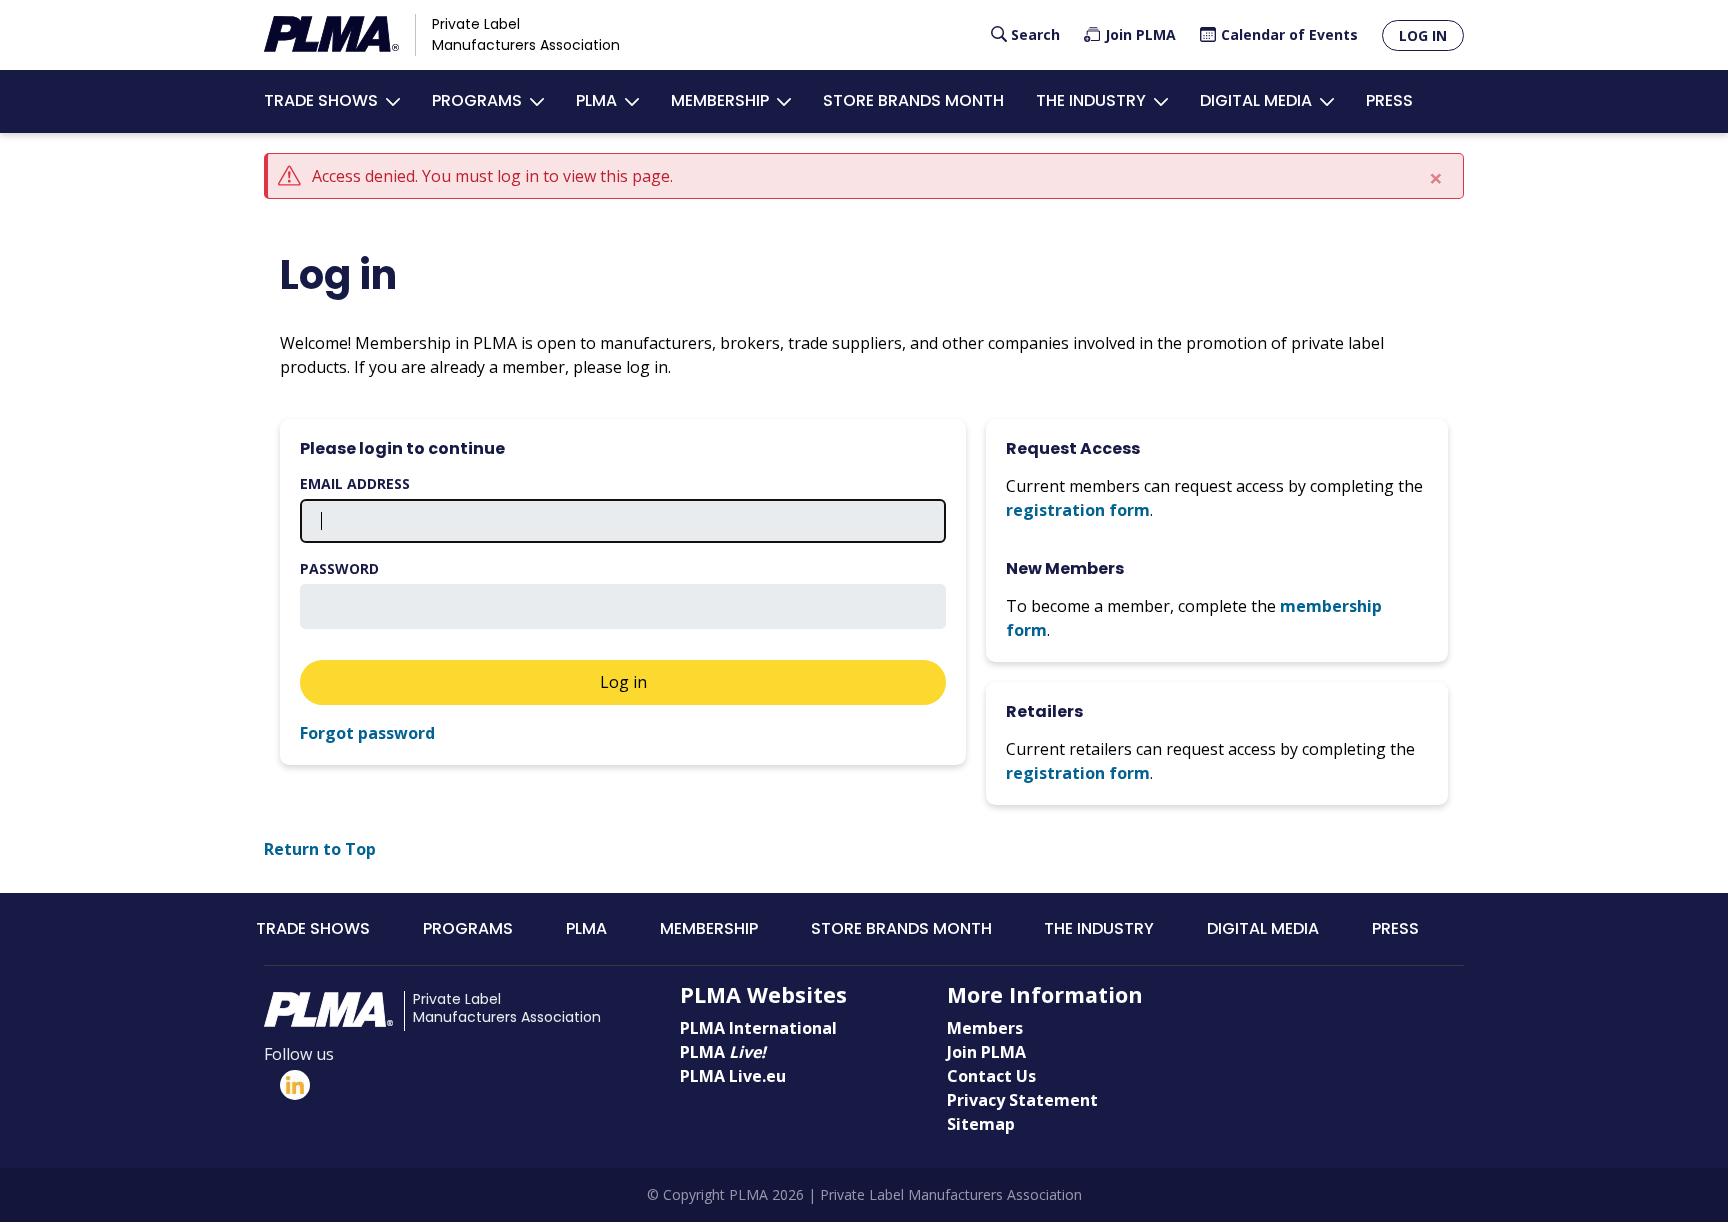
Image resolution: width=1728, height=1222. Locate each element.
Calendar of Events (1289, 34)
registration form (1078, 510)
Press (1389, 100)
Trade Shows (321, 100)
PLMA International (758, 1028)
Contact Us (991, 1076)
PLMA (596, 100)
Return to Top (320, 849)
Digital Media (1256, 100)
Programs (477, 100)
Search (1035, 34)
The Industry (1091, 100)
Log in (1423, 35)
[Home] (331, 35)
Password (339, 568)
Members (985, 1028)
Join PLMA (1140, 34)
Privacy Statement (1022, 1100)
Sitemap (981, 1124)
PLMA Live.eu (733, 1076)
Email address (355, 483)
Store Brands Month (913, 100)
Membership (720, 100)
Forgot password (367, 733)
